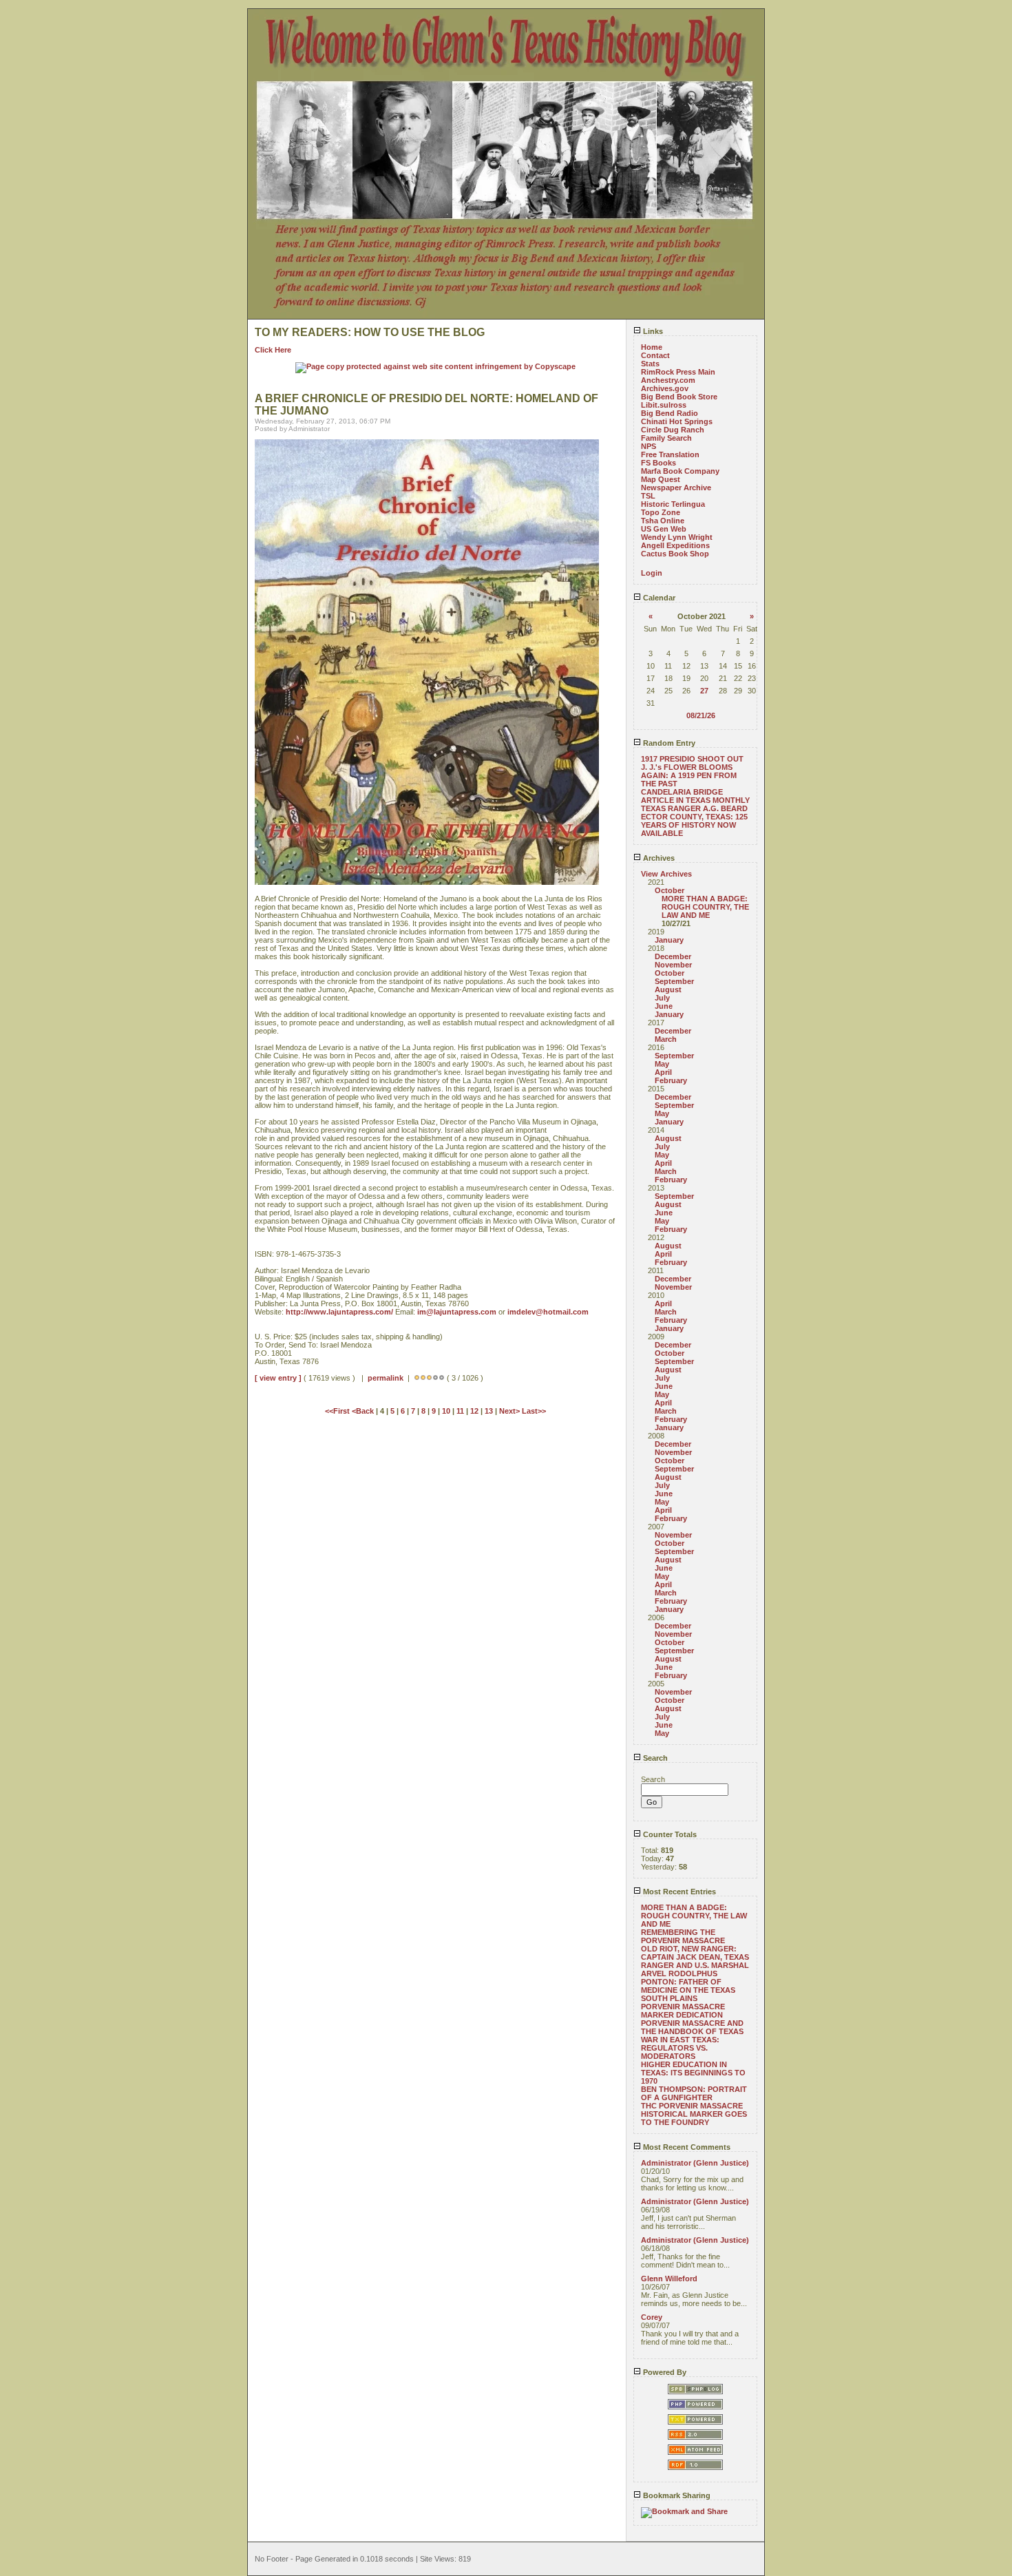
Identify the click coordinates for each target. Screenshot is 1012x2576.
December (673, 956)
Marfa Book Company (680, 471)
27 (704, 691)
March (666, 1039)
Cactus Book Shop (675, 554)
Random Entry (668, 743)
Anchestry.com (668, 380)
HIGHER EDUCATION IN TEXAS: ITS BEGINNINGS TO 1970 (693, 2073)
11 (460, 1411)
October (670, 890)
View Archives (666, 874)
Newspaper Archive (676, 488)
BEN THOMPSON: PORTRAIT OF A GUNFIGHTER (694, 2093)
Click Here (273, 350)
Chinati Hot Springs (677, 421)
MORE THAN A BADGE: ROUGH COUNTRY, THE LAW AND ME (705, 907)
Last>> (534, 1411)
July (662, 998)
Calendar (658, 598)
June (664, 1006)
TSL (648, 496)
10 (446, 1411)
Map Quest (661, 479)
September (674, 981)
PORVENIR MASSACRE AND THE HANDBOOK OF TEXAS (692, 2027)
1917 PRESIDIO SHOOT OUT (692, 759)
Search (654, 1758)
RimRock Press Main (678, 372)
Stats (650, 364)
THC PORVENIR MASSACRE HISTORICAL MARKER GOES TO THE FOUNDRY (694, 2114)
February (671, 1080)
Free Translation (670, 454)
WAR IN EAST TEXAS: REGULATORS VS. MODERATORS (680, 2048)
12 (474, 1411)
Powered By (664, 2372)
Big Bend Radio (670, 413)
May (662, 1064)
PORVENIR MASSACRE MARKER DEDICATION (683, 2011)
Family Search (666, 438)
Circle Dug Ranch (673, 430)
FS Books (658, 463)
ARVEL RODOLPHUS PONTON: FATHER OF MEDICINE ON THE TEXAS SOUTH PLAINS (688, 1986)
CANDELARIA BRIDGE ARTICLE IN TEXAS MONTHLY (695, 796)
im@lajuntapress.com (457, 1312)
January (669, 940)
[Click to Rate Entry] (417, 1378)
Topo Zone (661, 512)
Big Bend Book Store (679, 397)
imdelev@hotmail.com (548, 1312)
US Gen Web (664, 529)
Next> (510, 1411)
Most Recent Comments (686, 2147)
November (673, 965)
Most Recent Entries (678, 1892)
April (663, 1072)
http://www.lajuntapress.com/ (339, 1312)
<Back (364, 1411)
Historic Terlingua (673, 504)
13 (489, 1411)
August (668, 989)
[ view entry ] (278, 1378)
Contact (655, 355)
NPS (649, 446)
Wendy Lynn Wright (677, 537)
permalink (386, 1378)
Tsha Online (663, 521)
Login (652, 573)
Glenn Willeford (669, 2279)
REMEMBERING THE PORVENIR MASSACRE (683, 1936)
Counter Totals (669, 1834)
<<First (338, 1411)
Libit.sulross (664, 405)
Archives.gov (665, 388)
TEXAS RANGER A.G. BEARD (694, 808)
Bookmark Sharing (676, 2495)
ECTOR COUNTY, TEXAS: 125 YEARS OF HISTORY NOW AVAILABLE (694, 825)
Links (652, 331)
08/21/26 (701, 715)
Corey (652, 2317)
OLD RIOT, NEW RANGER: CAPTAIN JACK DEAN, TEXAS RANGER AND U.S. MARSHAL (695, 1957)
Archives (658, 858)
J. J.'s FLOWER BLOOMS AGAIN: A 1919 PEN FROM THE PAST (689, 775)
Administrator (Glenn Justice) (695, 2163)
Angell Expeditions (675, 545)
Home (652, 347)
